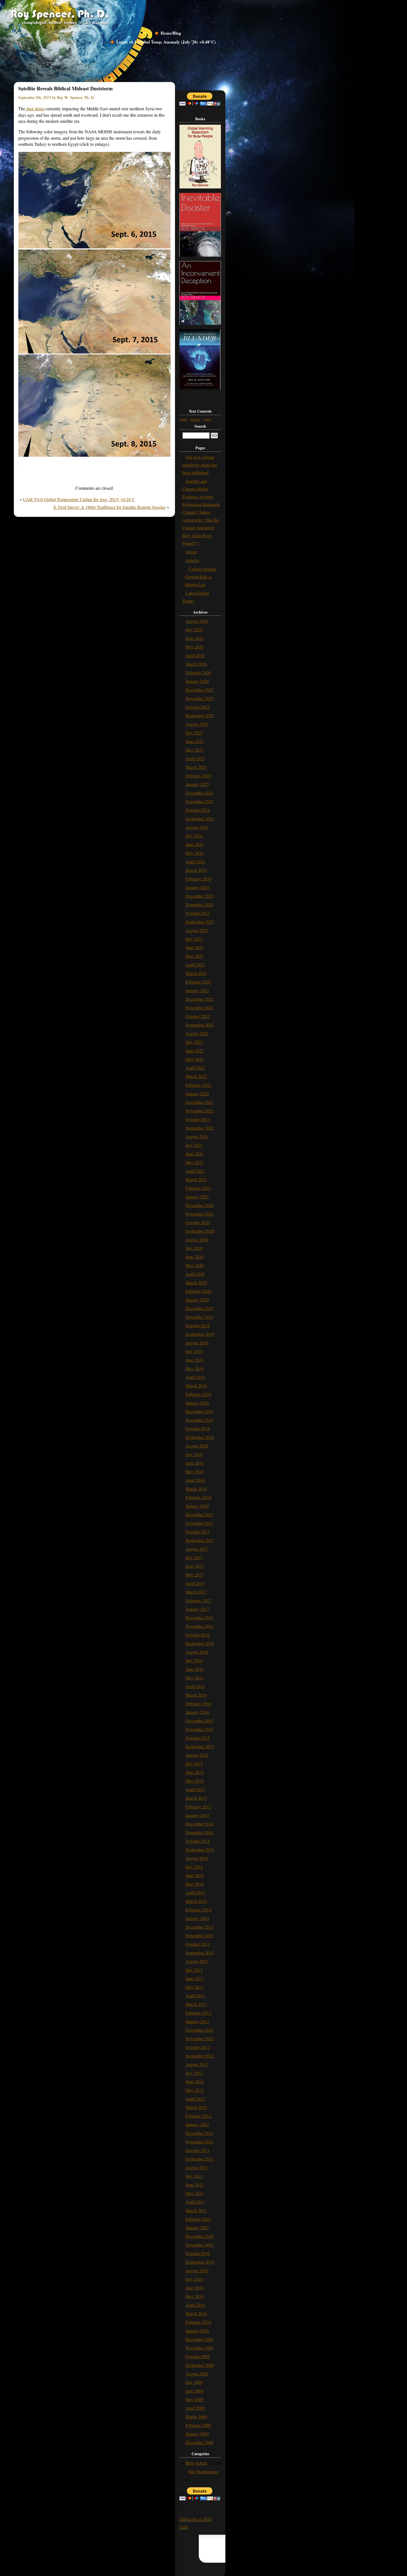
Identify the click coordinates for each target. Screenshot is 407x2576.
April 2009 (195, 2408)
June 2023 (195, 947)
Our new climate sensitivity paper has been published (200, 465)
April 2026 (195, 655)
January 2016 (197, 1712)
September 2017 (200, 1540)
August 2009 (197, 2374)
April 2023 (195, 965)
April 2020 (195, 1274)
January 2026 (197, 681)
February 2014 (198, 1910)
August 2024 (197, 827)
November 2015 (199, 1729)
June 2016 (195, 1669)
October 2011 (198, 2150)
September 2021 (200, 1128)
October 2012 (198, 2047)
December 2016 (199, 1618)
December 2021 (199, 1102)
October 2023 (198, 913)
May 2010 (195, 2296)
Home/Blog (171, 33)
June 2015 (195, 1772)
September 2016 (200, 1643)
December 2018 (199, 1411)
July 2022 (194, 1042)
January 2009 (197, 2434)
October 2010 (198, 2253)
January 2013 (197, 2021)
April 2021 (195, 1171)
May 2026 (195, 647)
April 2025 (195, 758)
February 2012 (198, 2116)
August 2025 (197, 724)
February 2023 (198, 982)
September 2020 (200, 1231)
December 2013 (199, 1927)
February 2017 (198, 1600)
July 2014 (194, 1867)
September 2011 (200, 2159)
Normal (195, 419)
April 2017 (195, 1583)
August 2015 (197, 1755)
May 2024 (195, 853)
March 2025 (196, 767)
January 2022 (197, 1093)
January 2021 (197, 1197)
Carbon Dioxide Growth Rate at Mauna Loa (201, 577)
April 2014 (195, 1892)
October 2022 (198, 1016)
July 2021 (194, 1145)
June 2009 (195, 2391)
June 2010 (195, 2288)
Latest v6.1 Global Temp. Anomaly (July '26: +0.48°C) (166, 42)
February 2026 (198, 672)
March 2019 (196, 1386)
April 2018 (195, 1480)
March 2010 (196, 2313)
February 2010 (198, 2322)
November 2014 (199, 1832)
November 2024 (199, 801)
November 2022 (199, 1008)
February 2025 (198, 776)
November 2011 (199, 2142)
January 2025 (197, 784)
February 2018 (198, 1497)
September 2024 (200, 819)
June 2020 (195, 1257)
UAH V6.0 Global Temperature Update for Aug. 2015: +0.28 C (79, 499)
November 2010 (199, 2245)
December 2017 (199, 1514)
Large (207, 419)
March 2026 (196, 664)
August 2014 (197, 1858)
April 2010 (195, 2305)
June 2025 (195, 741)
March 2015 (196, 1798)
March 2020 (196, 1282)
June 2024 (195, 844)
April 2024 (195, 861)
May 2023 (195, 956)
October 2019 (198, 1325)
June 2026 (195, 638)
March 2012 (196, 2107)
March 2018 (196, 1489)
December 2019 (199, 1308)
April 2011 (195, 2202)
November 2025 (199, 698)
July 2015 (194, 1764)
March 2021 (196, 1179)
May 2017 (195, 1575)
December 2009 (199, 2339)
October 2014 (198, 1841)
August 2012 (197, 2064)
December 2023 (199, 896)
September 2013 (200, 1953)
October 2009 (198, 2356)
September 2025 (200, 715)
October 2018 (198, 1429)
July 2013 (194, 1970)
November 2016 (199, 1626)
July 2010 (194, 2279)
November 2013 (199, 1935)
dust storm (35, 108)
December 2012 (199, 2030)
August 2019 (197, 1343)
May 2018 (195, 1471)
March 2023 (196, 973)
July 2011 (194, 2176)
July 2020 (194, 1248)
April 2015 (195, 1789)
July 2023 (194, 939)
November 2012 (199, 2038)
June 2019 (195, 1360)
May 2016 (195, 1678)
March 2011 (196, 2210)
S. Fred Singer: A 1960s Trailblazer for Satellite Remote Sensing (110, 507)
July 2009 (194, 2382)
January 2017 (197, 1609)
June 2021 (195, 1154)
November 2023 (199, 904)
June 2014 (195, 1875)
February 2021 (198, 1188)
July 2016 (194, 1660)
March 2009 (196, 2417)
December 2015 (199, 1721)
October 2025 (198, 707)
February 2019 (198, 1394)
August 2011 (197, 2167)
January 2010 (197, 2331)
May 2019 (195, 1368)
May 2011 (195, 2193)
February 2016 (198, 1703)
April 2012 (195, 2099)
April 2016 (195, 1686)
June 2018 (195, 1463)
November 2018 (199, 1420)
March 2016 (196, 1695)
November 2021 (199, 1111)
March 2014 (196, 1901)
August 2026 (197, 621)
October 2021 (198, 1119)
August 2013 (197, 1961)
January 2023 (197, 990)
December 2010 (199, 2236)
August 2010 (197, 2270)
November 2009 (199, 2348)
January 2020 (197, 1300)
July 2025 (194, 733)
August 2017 (197, 1549)
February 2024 (198, 879)
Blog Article (196, 2463)
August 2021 (197, 1136)
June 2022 (195, 1050)
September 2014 (200, 1849)
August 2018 (197, 1446)
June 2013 (195, 1978)
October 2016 (198, 1635)
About (191, 552)
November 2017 (199, 1523)
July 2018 (194, 1454)
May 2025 (195, 750)
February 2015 (198, 1807)
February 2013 (198, 2013)
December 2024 (199, 793)
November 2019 (199, 1317)
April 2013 (195, 1996)
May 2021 (195, 1162)
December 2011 (199, 2133)
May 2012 (195, 2090)
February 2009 (198, 2425)
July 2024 (194, 836)
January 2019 (197, 1403)
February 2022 (198, 1085)
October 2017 (198, 1532)
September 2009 (200, 2365)
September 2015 (200, 1746)
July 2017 (194, 1557)
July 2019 (194, 1351)
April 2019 (195, 1377)
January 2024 (197, 887)
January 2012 (197, 2124)
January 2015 (197, 1815)
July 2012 (194, 2073)
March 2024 (196, 870)
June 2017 (195, 1566)
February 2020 (198, 1291)
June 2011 (195, 2185)
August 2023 (197, 930)
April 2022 (195, 1068)
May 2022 (195, 1059)
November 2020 (199, 1214)
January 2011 (197, 2227)
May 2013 (195, 1987)
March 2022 (196, 1076)
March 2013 (196, 2004)
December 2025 (199, 690)
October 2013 (198, 1944)
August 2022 (197, 1033)
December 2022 (199, 999)
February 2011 (198, 2219)
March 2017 (196, 1592)
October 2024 (198, 810)
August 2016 (197, 1652)
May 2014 (195, 1884)
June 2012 (195, 2081)
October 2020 (198, 1222)
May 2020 (195, 1265)
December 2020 (199, 1205)
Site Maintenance (203, 2471)
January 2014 (197, 1918)
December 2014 (199, 1824)
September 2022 (200, 1025)
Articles (192, 560)
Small (183, 419)
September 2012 (200, 2056)
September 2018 (200, 1437)
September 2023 (200, 922)
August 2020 (197, 1240)
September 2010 (200, 2262)
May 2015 (195, 1781)
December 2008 (199, 2442)
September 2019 (200, 1334)
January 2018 (197, 1506)
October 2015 (198, 1738)
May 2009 (195, 2399)
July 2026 (194, 630)
